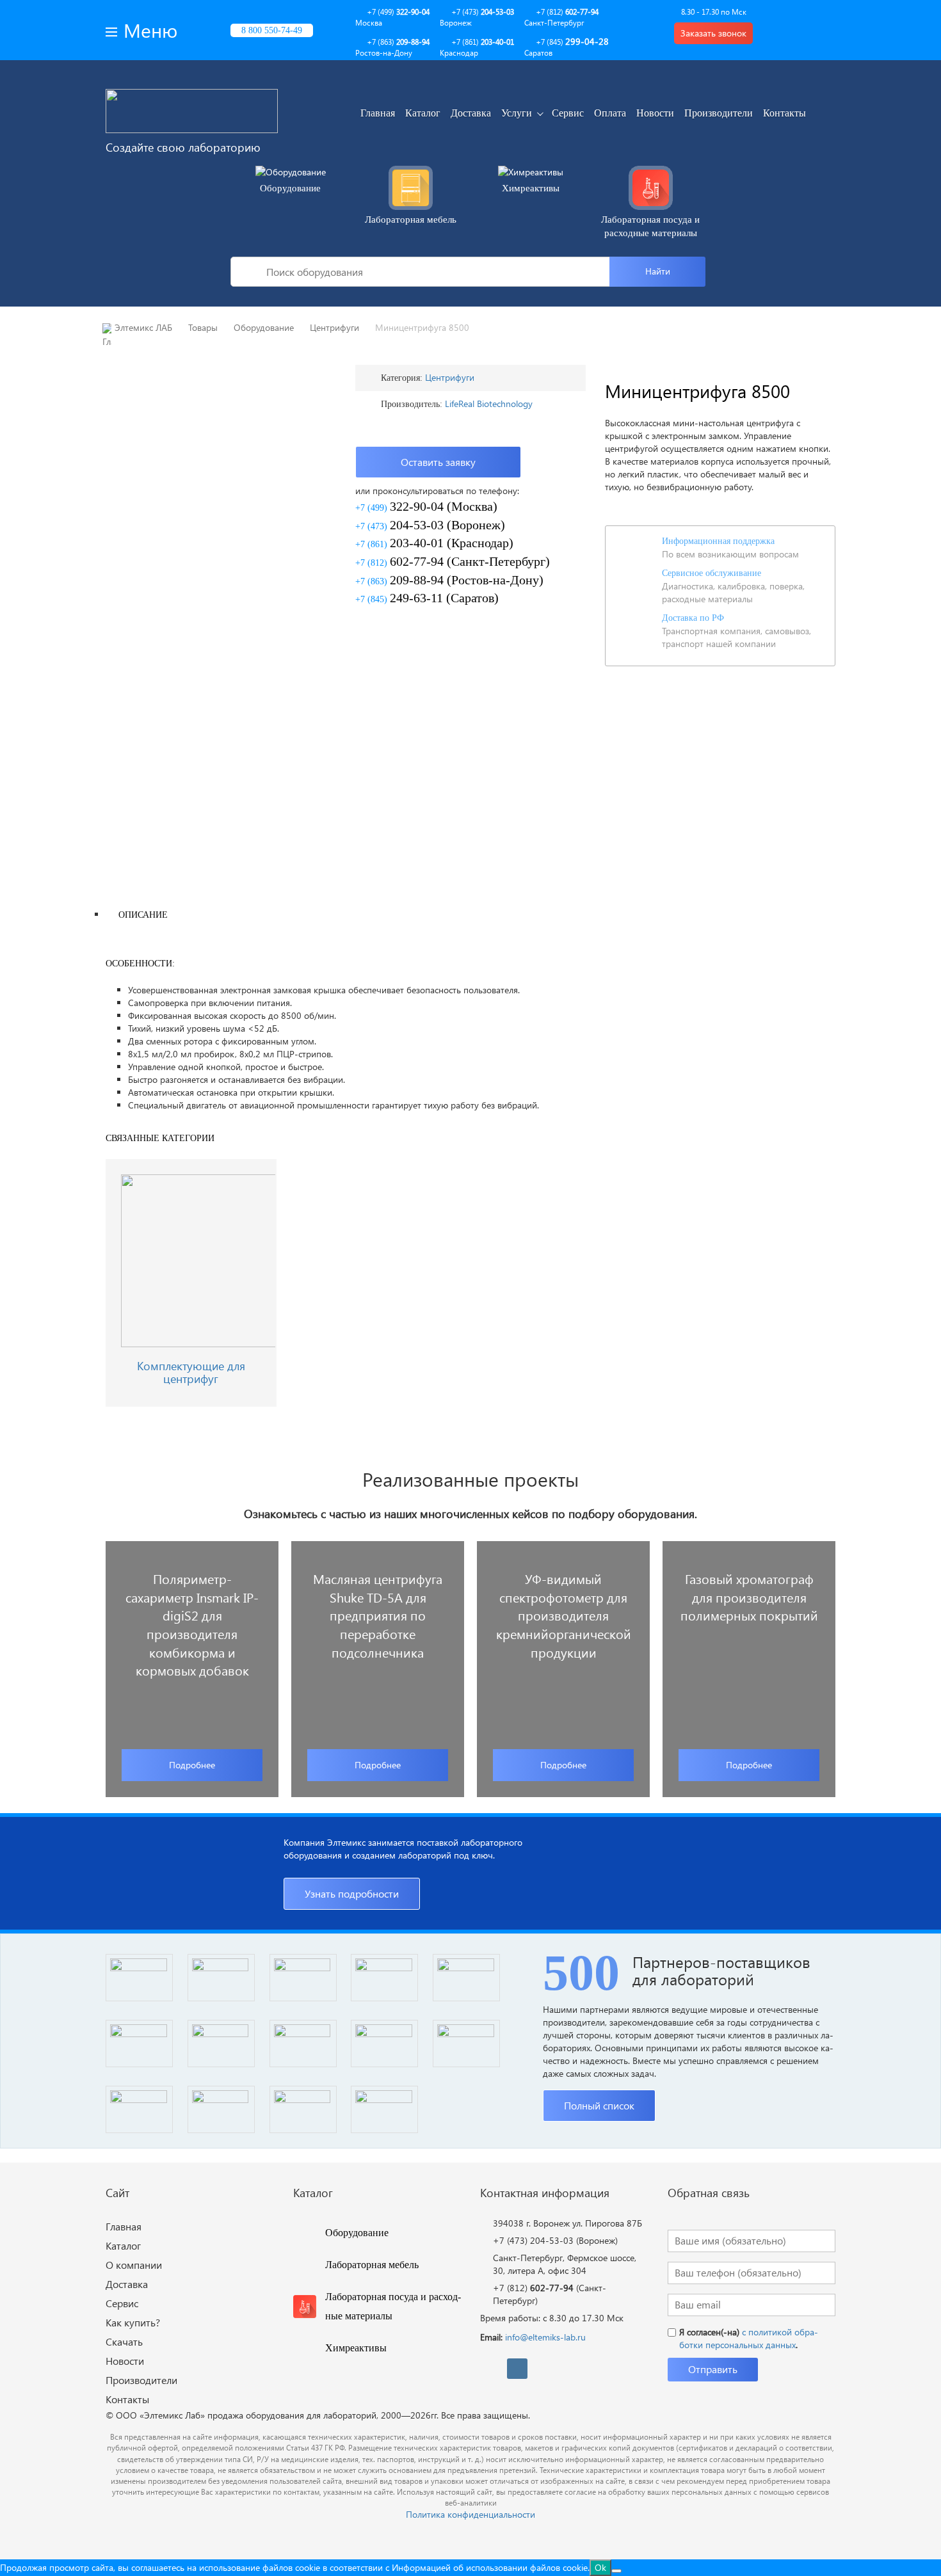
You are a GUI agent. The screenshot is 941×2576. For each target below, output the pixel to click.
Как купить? (133, 2322)
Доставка (471, 113)
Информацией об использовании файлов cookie (490, 2567)
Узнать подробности (352, 1893)
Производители (719, 113)
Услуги (517, 113)
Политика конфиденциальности (470, 2514)
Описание (143, 915)
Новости (655, 113)
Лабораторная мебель (411, 220)
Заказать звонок (713, 33)
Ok (600, 2567)
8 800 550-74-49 (272, 30)
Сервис (568, 113)
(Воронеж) (430, 525)
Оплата (610, 113)
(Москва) (426, 506)
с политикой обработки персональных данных (749, 2338)
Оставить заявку (438, 462)
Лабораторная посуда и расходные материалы (650, 226)
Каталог (423, 113)
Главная (378, 113)
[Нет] (616, 2571)
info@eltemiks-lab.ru (545, 2337)
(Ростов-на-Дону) (449, 580)
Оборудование (290, 188)
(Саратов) (427, 598)
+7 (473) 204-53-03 (533, 2240)
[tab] (143, 914)
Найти (658, 271)
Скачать (124, 2341)
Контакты (784, 113)
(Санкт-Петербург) (453, 561)
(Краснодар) (434, 543)
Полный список (599, 2105)
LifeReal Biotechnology (489, 404)
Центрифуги (450, 377)
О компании (134, 2265)
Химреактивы (531, 188)
